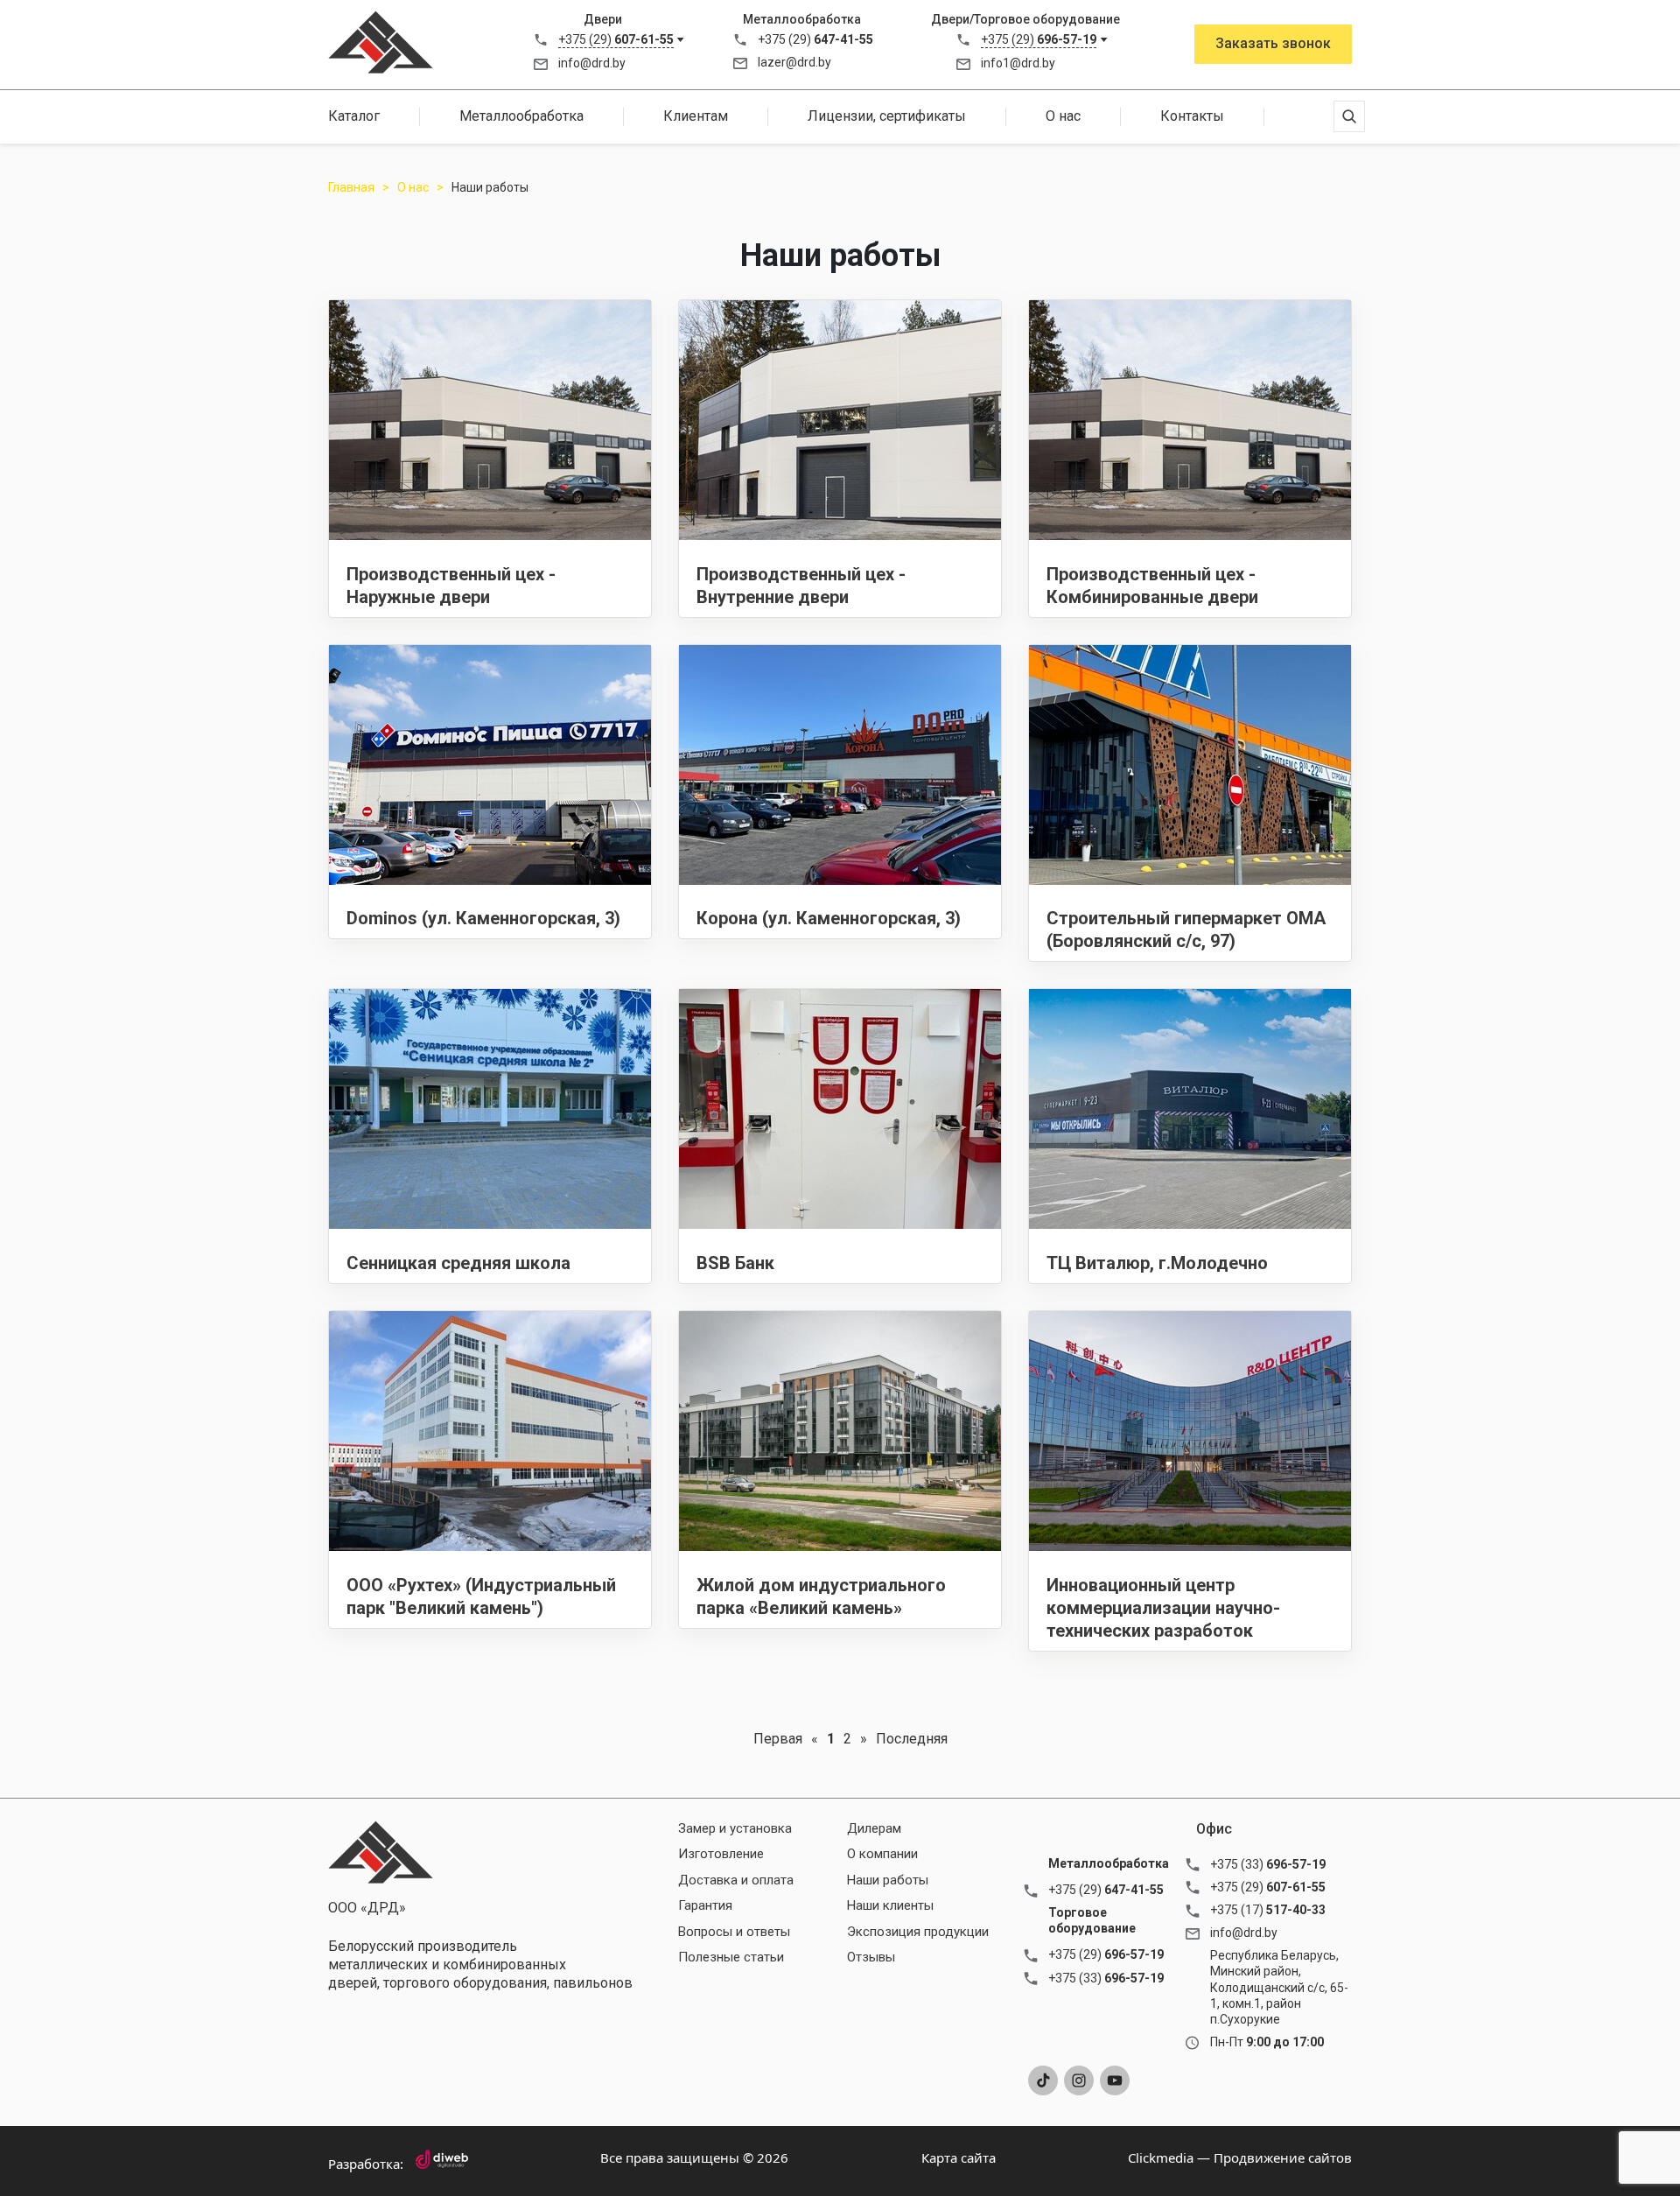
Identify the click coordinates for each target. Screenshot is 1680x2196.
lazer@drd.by (794, 62)
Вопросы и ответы (734, 1932)
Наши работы (888, 1880)
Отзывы (871, 1957)
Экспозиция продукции (918, 1932)
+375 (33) (1106, 1978)
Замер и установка (735, 1828)
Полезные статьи (731, 1957)
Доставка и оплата (736, 1880)
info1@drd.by (1018, 63)
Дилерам (874, 1828)
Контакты (1192, 116)
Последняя (912, 1739)
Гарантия (705, 1905)
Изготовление (721, 1854)
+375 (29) (616, 39)
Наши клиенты (890, 1905)
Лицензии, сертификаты (887, 116)
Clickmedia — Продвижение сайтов (1240, 2157)
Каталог (354, 116)
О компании (882, 1854)
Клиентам (696, 116)
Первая (778, 1739)
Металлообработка (521, 116)
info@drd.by (592, 63)
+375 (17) (1268, 1910)
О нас (1063, 116)
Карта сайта (959, 2157)
